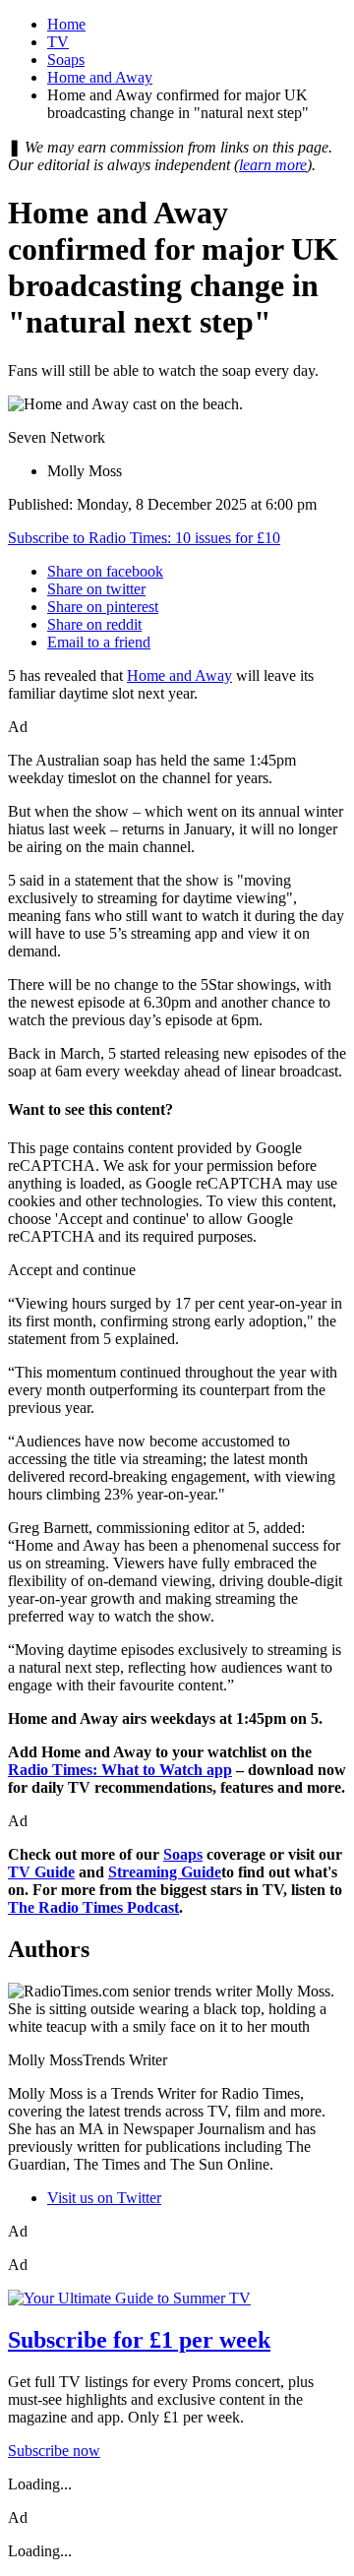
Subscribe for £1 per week (139, 2340)
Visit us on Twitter (104, 2198)
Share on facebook (105, 571)
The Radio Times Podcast (93, 1907)
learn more (273, 165)
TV (58, 42)
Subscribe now (54, 2451)
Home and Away (100, 77)
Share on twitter (96, 589)
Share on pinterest (103, 607)
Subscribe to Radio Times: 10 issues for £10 (144, 538)
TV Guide (41, 1872)
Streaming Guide (165, 1872)
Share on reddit (94, 624)
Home (66, 24)
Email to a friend (99, 642)
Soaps (66, 60)
